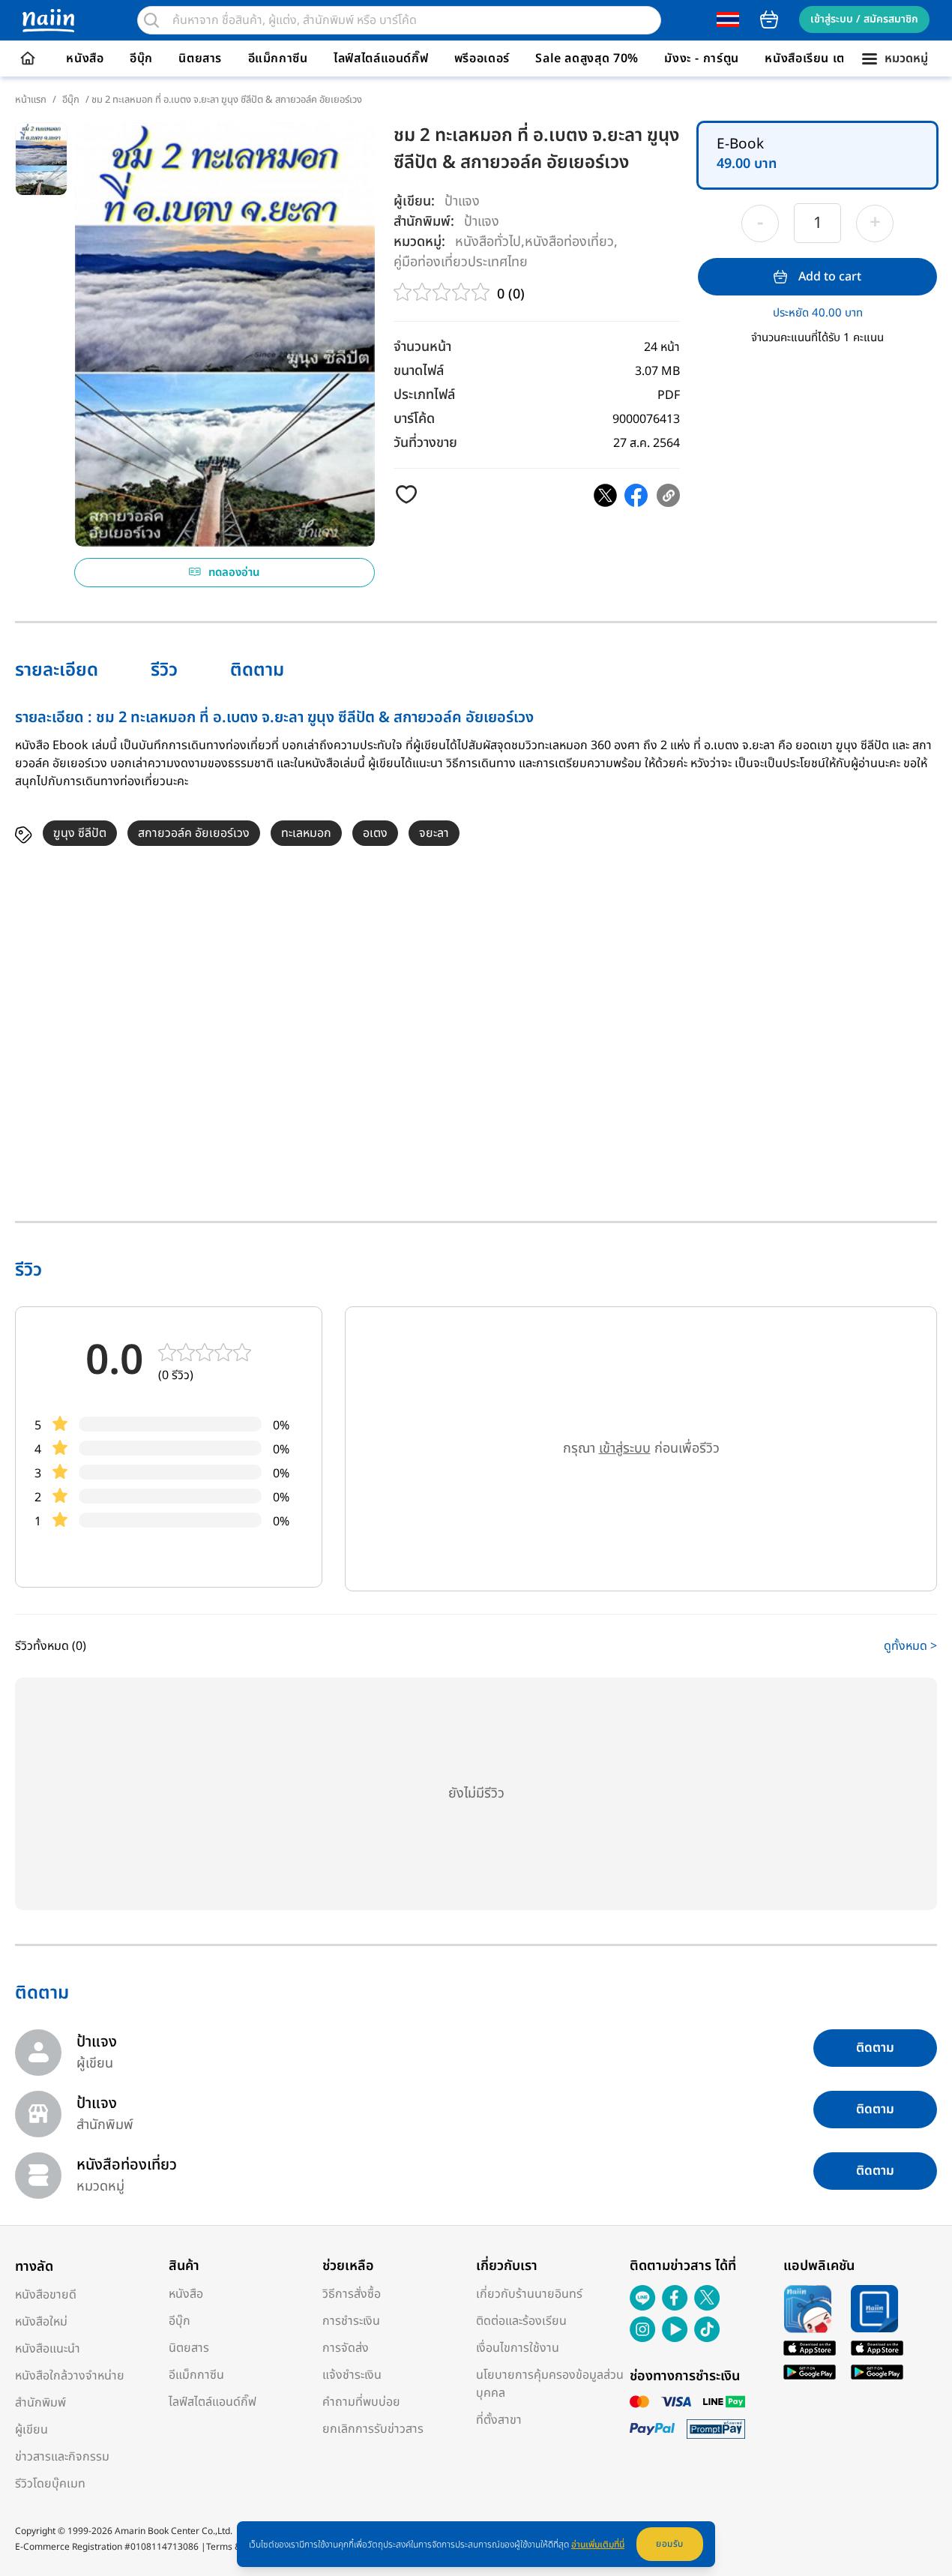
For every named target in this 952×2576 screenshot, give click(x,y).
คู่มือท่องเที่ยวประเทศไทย (461, 261)
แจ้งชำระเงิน (352, 2375)
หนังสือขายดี (46, 2295)
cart (769, 19)
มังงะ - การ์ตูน (702, 58)
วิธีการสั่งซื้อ (352, 2294)
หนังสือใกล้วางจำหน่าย (70, 2376)
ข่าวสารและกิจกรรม (62, 2457)
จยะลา (434, 833)
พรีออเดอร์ (482, 58)
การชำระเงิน (351, 2321)
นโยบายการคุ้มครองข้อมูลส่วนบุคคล (550, 2384)
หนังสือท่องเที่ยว (569, 241)
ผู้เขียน (31, 2430)
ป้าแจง (462, 201)
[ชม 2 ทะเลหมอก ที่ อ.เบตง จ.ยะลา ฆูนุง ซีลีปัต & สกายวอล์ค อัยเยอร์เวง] (605, 495)
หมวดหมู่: (419, 242)
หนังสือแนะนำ (48, 2349)
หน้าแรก (31, 100)
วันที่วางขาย (425, 443)
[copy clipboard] (668, 495)
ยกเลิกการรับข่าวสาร (373, 2429)
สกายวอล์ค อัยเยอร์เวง (194, 833)
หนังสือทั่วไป (488, 241)
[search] (151, 20)
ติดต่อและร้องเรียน (521, 2321)
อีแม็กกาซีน (278, 58)
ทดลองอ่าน (234, 573)
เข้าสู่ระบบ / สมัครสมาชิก (864, 19)
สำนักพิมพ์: (424, 222)
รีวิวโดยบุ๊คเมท (50, 2484)
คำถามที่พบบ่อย (361, 2402)
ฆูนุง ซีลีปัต (80, 833)
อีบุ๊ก (141, 58)
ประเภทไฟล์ (424, 395)
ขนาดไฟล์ (419, 371)
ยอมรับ (670, 2544)
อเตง (375, 833)
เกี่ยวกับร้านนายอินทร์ (529, 2294)
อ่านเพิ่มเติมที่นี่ (598, 2545)
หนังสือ (85, 58)
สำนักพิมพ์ (40, 2403)
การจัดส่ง (346, 2348)
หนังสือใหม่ (41, 2322)
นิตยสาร (200, 58)
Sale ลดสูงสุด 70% (587, 58)
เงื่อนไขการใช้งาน (518, 2348)
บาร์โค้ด (414, 419)
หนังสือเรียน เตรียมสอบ (827, 58)
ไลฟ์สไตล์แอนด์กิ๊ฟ (381, 58)
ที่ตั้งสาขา (499, 2420)
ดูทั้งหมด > (910, 1646)
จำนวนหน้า (422, 347)
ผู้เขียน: (414, 201)
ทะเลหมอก (306, 833)
